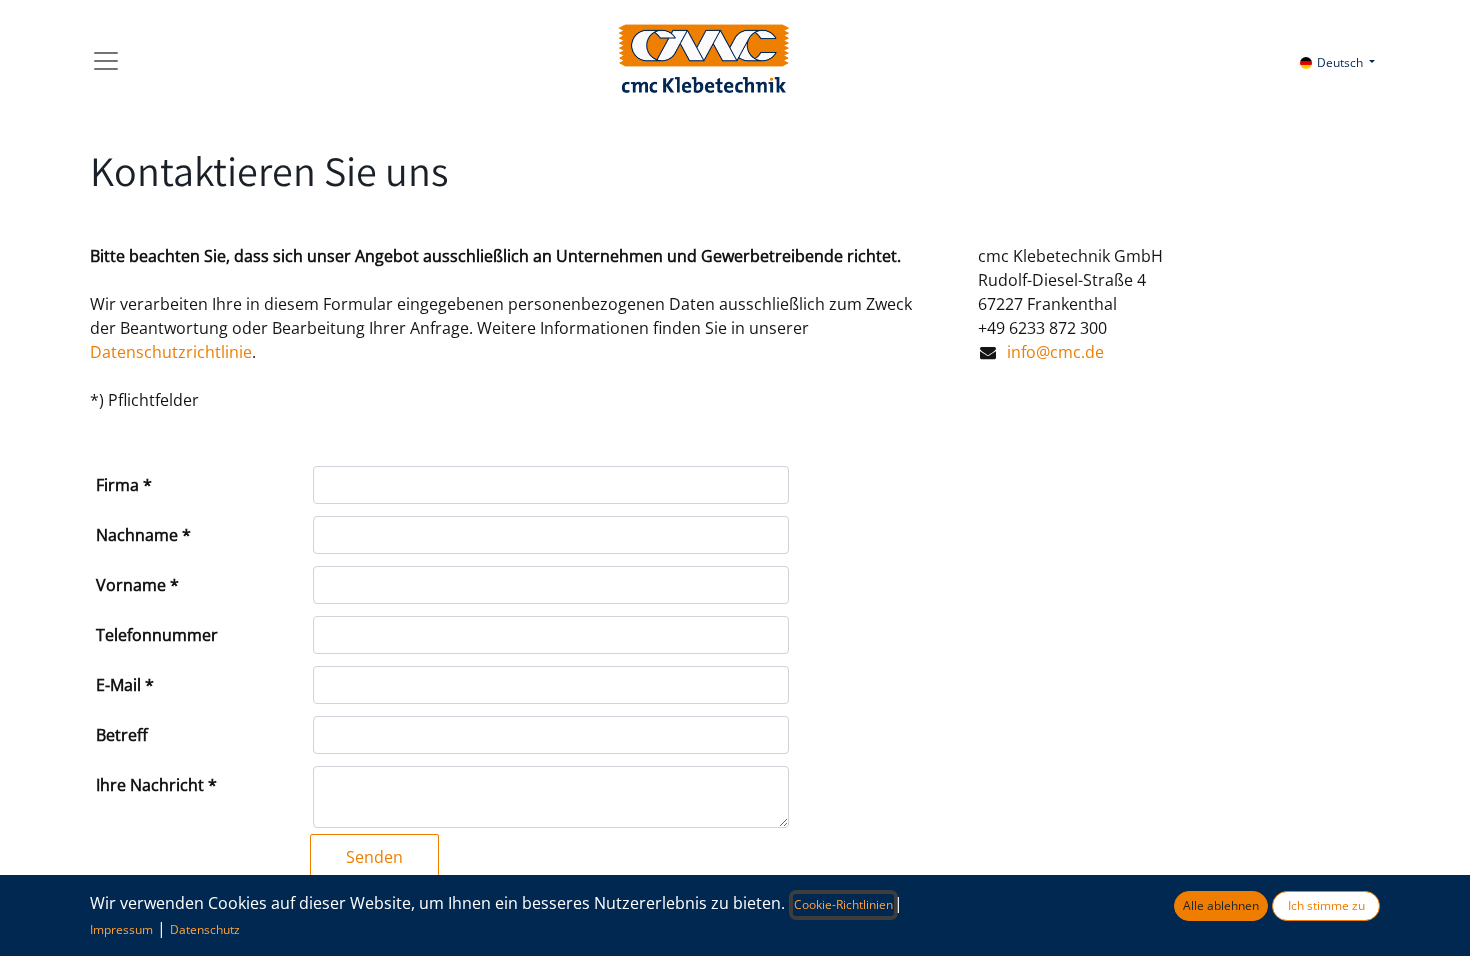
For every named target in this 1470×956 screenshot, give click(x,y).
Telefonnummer (157, 635)
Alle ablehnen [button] (1221, 905)
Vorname (131, 585)
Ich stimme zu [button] (1326, 905)
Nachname (137, 535)
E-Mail (118, 685)
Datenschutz (205, 929)
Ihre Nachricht (150, 785)
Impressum (121, 929)
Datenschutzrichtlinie (171, 352)
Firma (117, 485)
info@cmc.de (1055, 352)
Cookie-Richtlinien (843, 904)
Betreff (122, 735)
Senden (374, 857)
